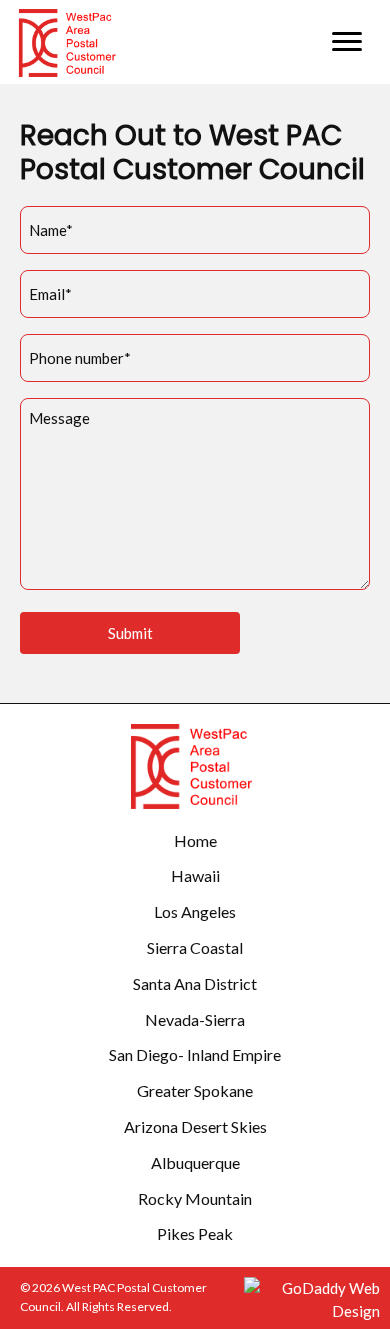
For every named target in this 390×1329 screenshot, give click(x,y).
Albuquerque (195, 1162)
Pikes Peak (195, 1233)
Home (195, 840)
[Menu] (347, 42)
